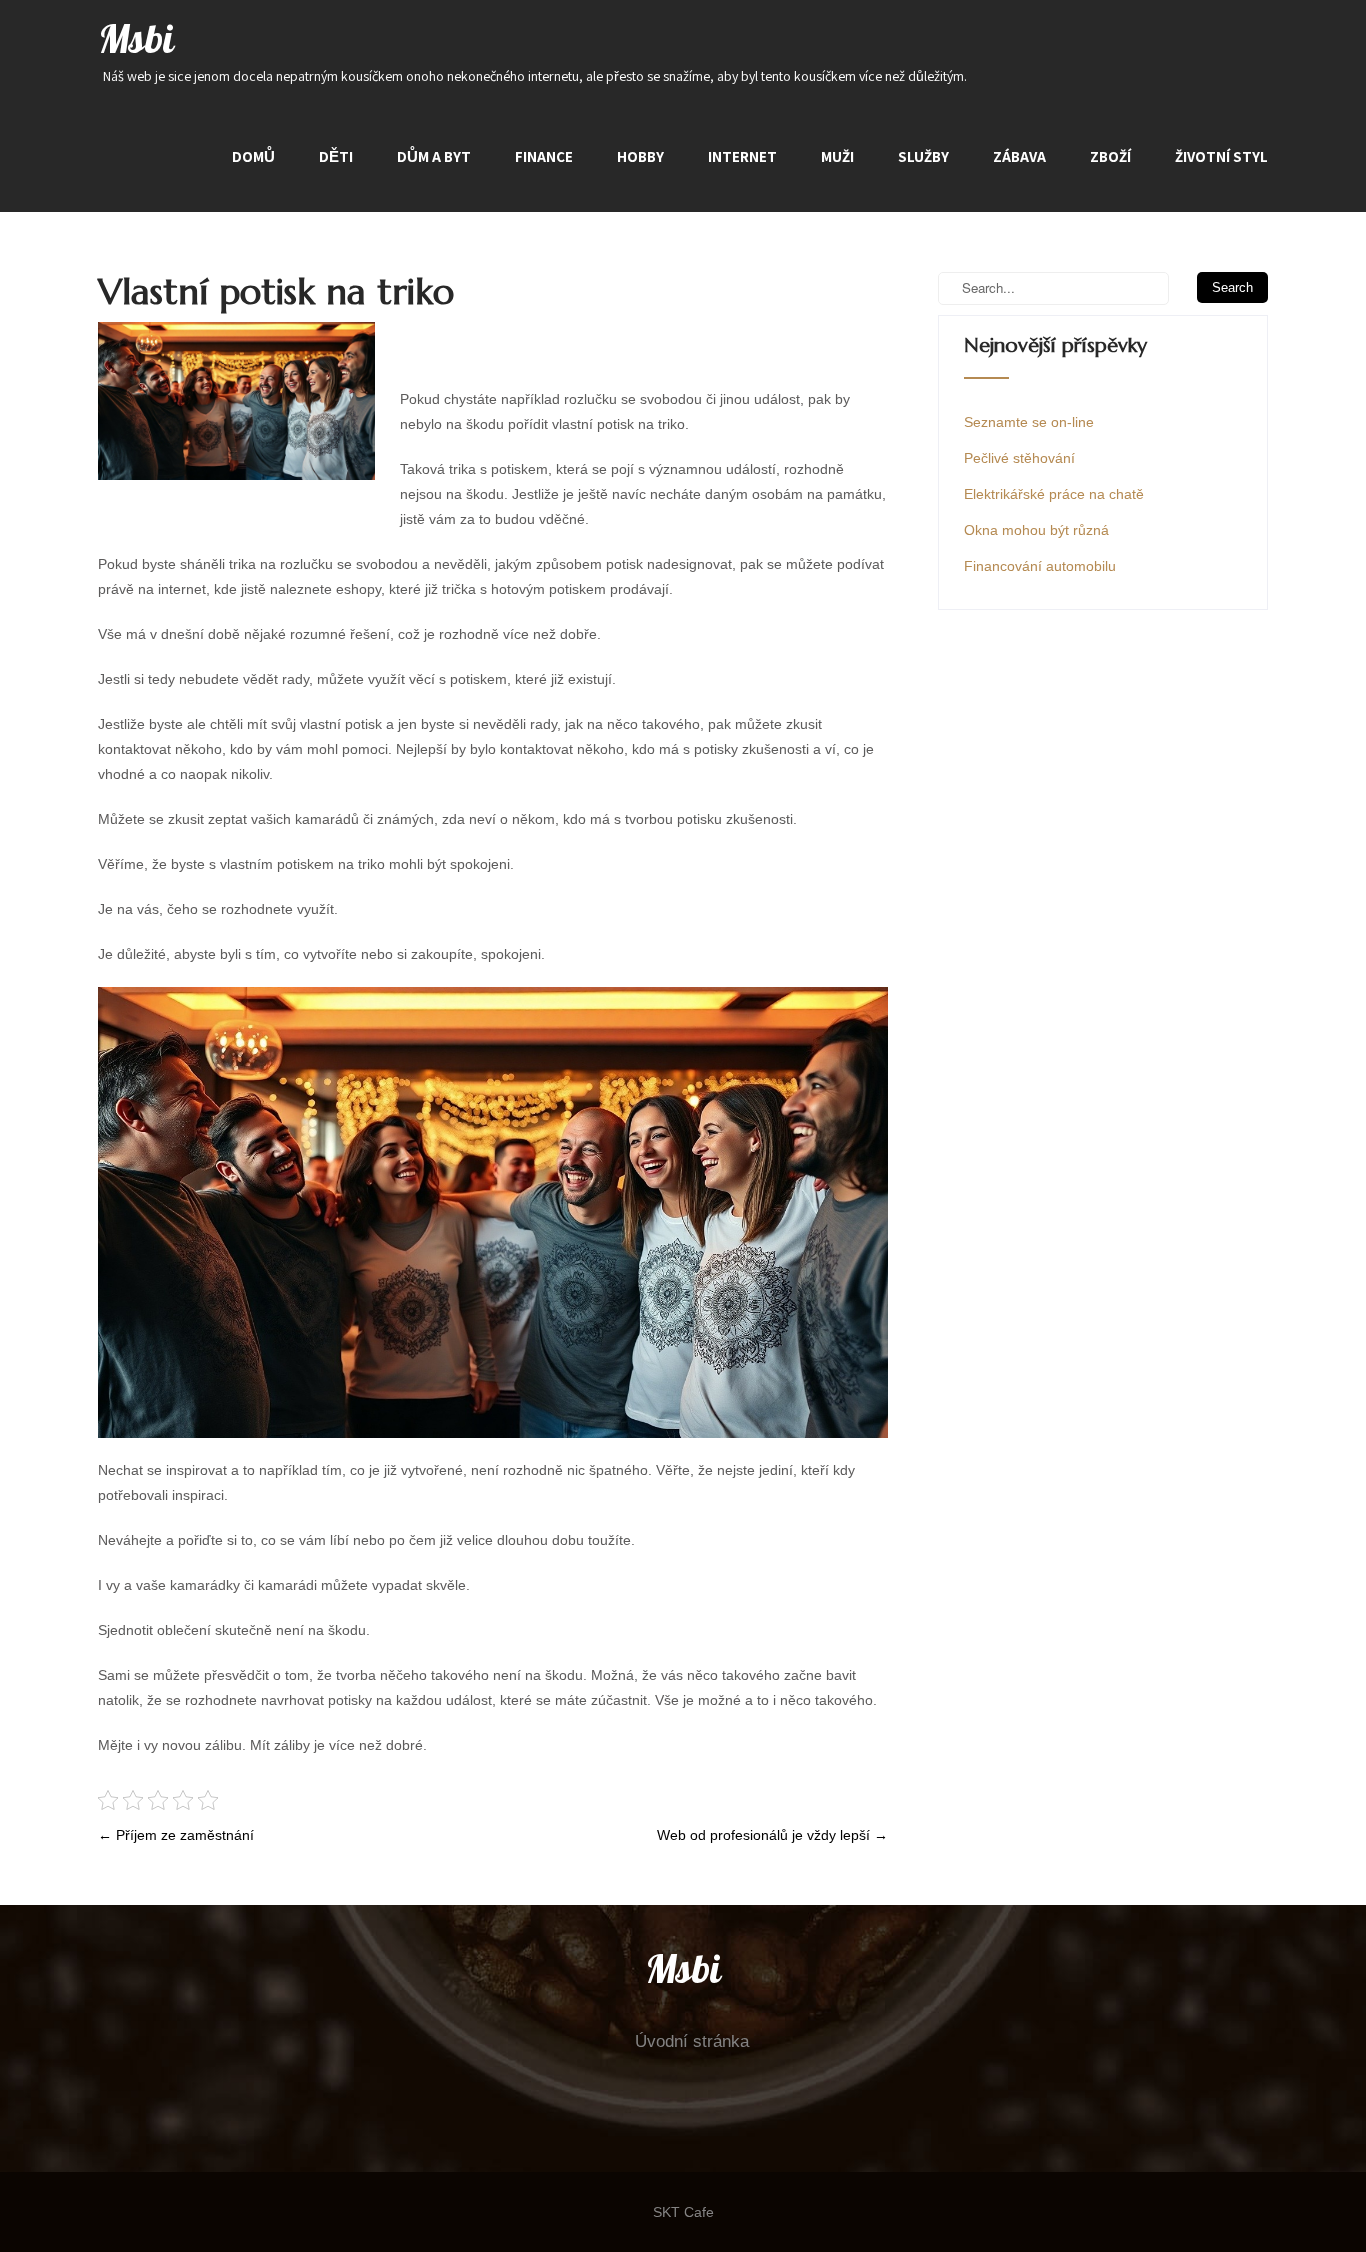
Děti (336, 156)
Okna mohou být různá (1036, 530)
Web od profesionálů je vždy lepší (772, 1835)
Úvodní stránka (692, 2041)
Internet (742, 156)
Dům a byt (434, 156)
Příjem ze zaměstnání (176, 1835)
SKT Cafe (683, 2212)
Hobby (640, 156)
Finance (544, 156)
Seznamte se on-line (1029, 422)
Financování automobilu (1040, 566)
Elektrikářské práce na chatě (1054, 494)
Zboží (1110, 156)
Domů (253, 156)
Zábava (1019, 156)
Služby (923, 156)
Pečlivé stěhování (1019, 458)
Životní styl (1221, 156)
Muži (837, 156)
